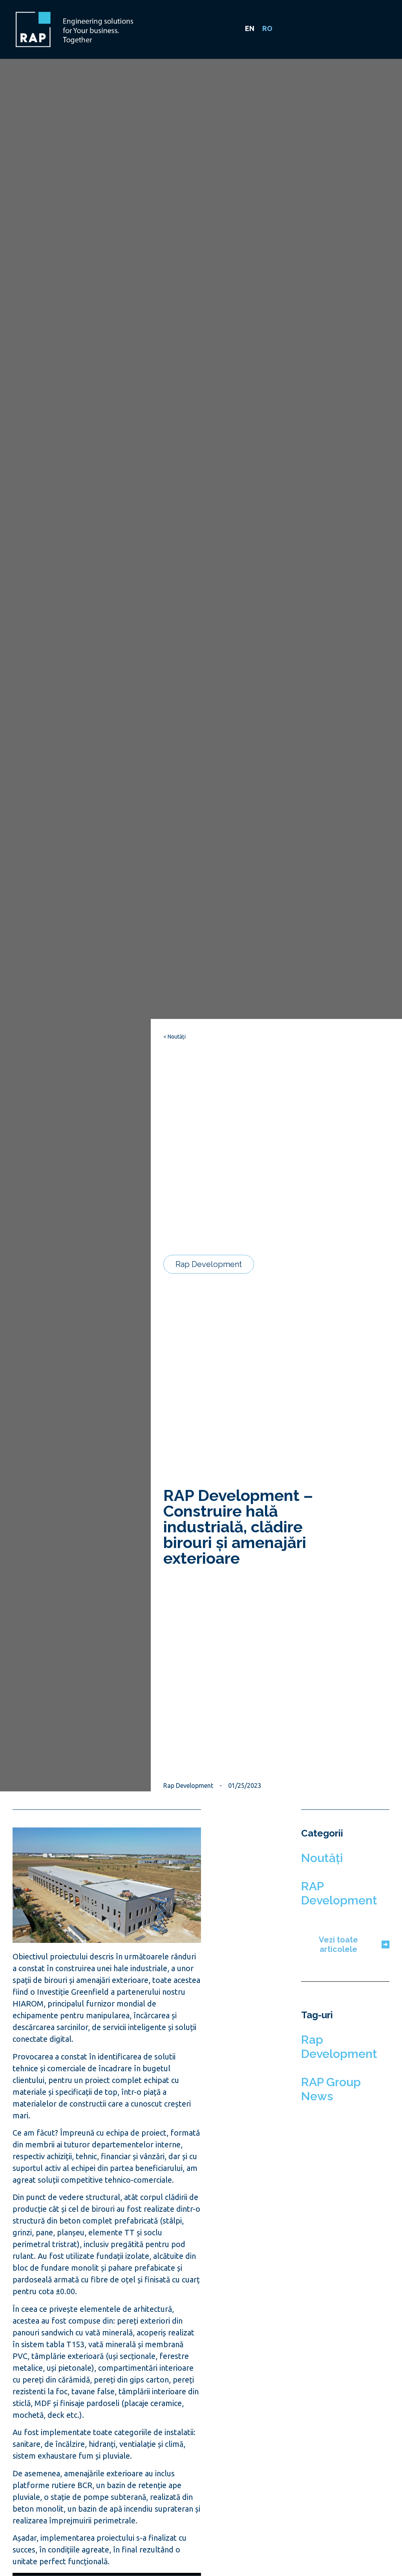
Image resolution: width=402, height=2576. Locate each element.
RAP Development (339, 1893)
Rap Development (339, 2047)
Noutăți (322, 1858)
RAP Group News (331, 2089)
